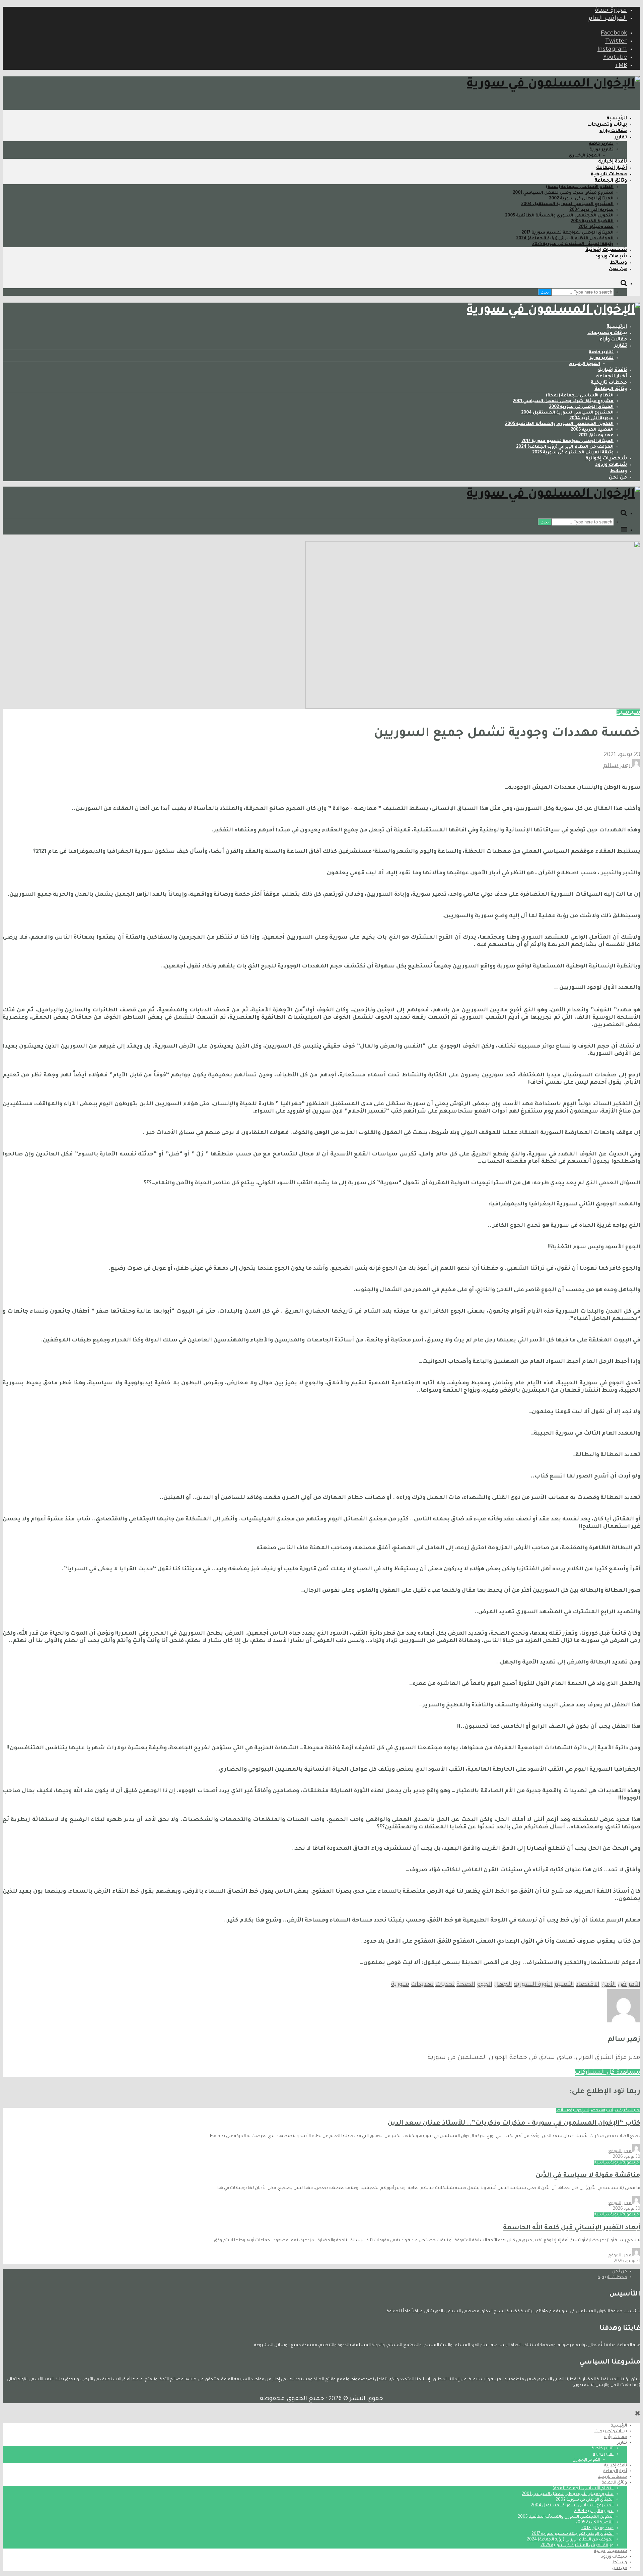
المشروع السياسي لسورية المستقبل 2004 (567, 204)
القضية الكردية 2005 (592, 222)
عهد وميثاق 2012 (596, 227)
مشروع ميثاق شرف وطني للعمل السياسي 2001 (563, 193)
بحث (545, 292)
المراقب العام (608, 19)
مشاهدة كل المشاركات (608, 2073)
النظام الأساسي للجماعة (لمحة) (580, 187)
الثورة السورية (533, 1985)
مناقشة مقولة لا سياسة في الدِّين (588, 2176)
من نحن (618, 269)
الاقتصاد (588, 1985)
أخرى (637, 2111)
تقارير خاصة (601, 144)
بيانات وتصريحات (607, 125)
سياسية (628, 713)
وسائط (618, 263)
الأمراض (629, 1985)
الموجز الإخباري (584, 156)
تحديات (445, 1985)
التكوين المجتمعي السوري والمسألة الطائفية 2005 (559, 216)
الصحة (466, 1985)
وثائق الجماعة (611, 181)
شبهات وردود (611, 257)
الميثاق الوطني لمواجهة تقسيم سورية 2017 (567, 233)
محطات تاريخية (609, 175)
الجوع (485, 1985)
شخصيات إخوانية (606, 250)
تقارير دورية (601, 150)
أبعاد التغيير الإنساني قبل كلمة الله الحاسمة (572, 2228)
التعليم (564, 1985)
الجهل (503, 1985)
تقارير (621, 138)
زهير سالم (618, 766)
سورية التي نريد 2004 (591, 210)
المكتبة (627, 2111)
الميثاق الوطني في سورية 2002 (581, 199)
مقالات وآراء (613, 131)
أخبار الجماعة (612, 168)
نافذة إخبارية (613, 162)
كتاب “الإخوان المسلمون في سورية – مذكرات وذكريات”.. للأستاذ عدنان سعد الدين (514, 2123)
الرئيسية (617, 119)
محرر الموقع (620, 2151)
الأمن (609, 1985)
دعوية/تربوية (622, 2163)
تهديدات (422, 1985)
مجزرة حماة (611, 11)
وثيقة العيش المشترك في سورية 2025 (573, 244)
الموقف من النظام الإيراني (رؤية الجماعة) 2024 (565, 239)
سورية (400, 1985)
